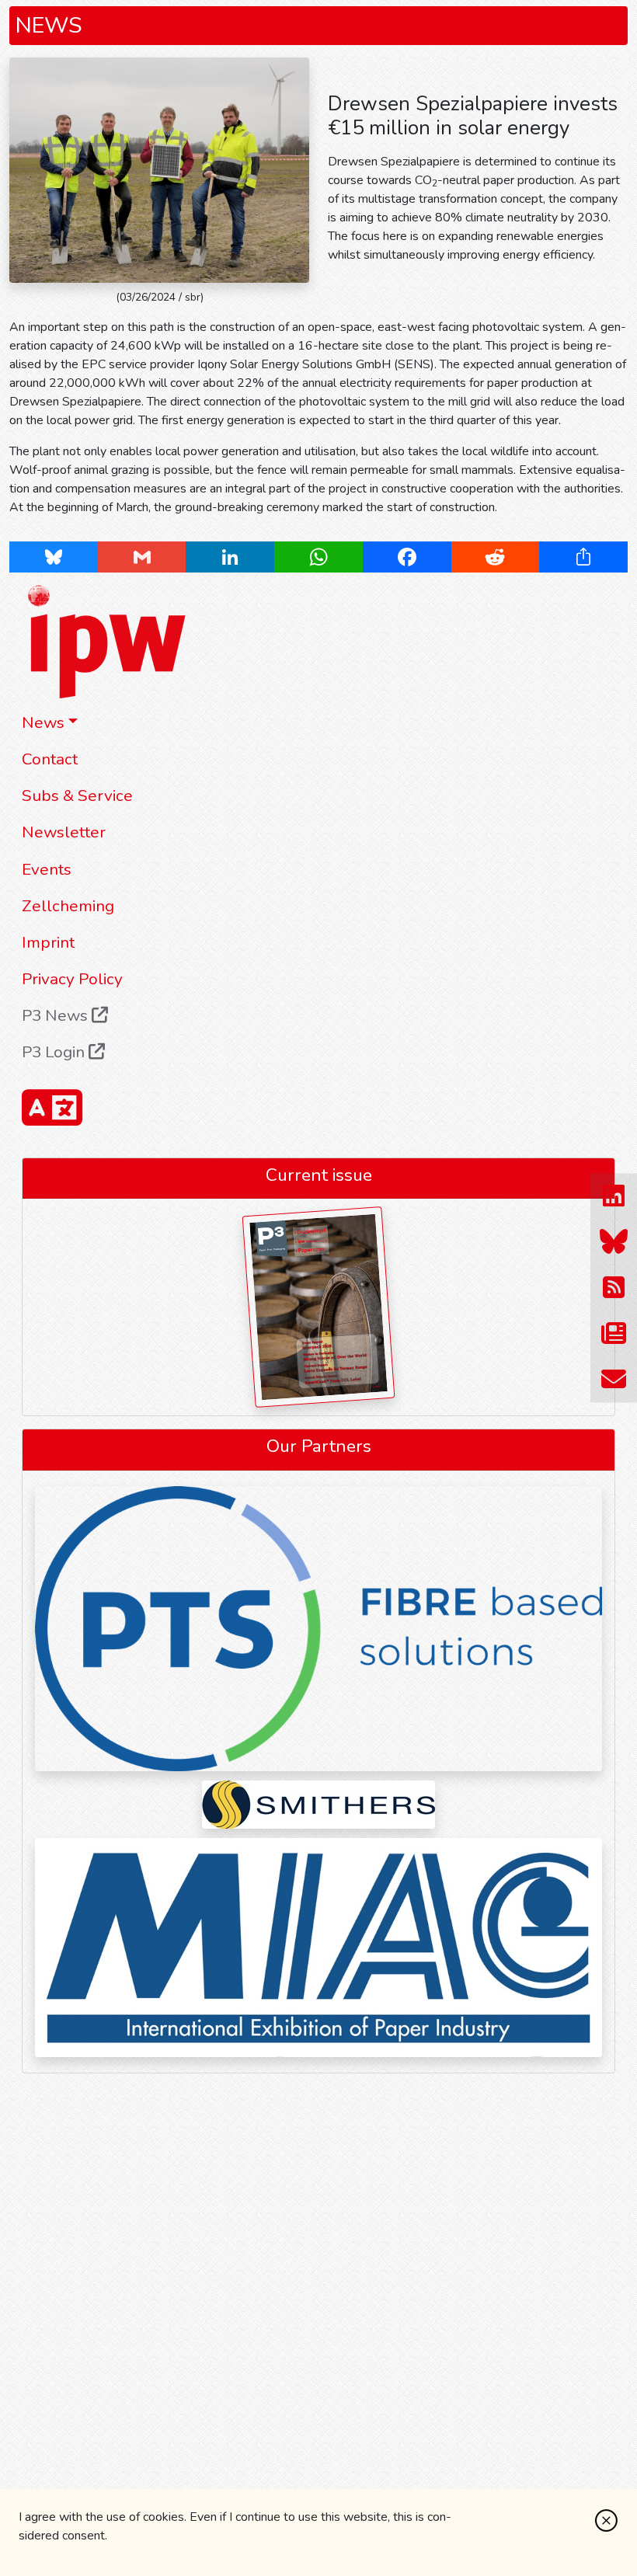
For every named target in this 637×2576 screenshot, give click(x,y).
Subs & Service (77, 795)
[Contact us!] (614, 1380)
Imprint (48, 942)
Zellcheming (68, 906)
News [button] (43, 722)
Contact (50, 759)
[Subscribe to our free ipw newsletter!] (614, 1334)
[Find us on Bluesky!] (614, 1243)
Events (47, 869)
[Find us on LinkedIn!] (614, 1197)
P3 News (57, 1015)
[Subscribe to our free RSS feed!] (614, 1288)
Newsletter (64, 832)
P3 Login (55, 1052)
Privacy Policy (72, 979)
